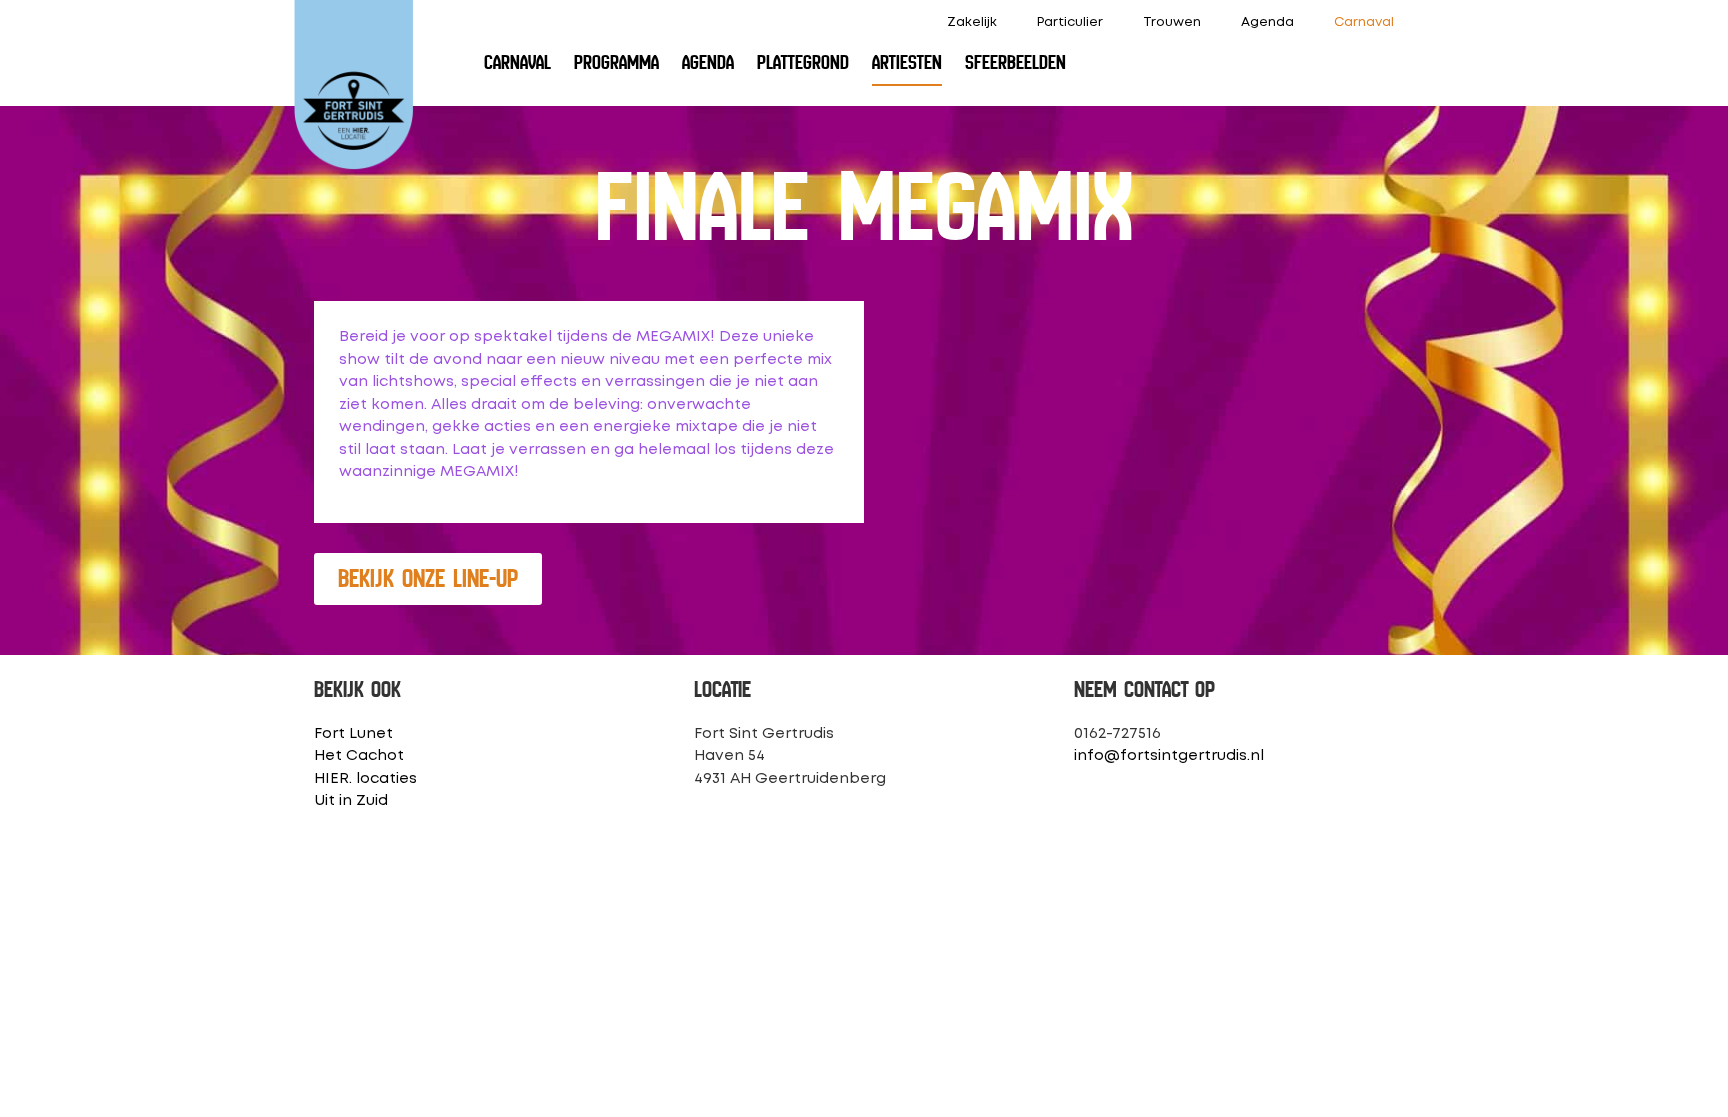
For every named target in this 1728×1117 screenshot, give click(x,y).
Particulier (1070, 22)
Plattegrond (803, 62)
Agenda (1267, 22)
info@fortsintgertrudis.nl (1169, 756)
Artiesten (907, 62)
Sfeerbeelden (1015, 62)
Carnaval (1364, 22)
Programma (616, 62)
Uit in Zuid (351, 801)
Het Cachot (359, 756)
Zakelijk (972, 22)
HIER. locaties (365, 779)
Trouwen (1172, 22)
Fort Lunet (353, 734)
